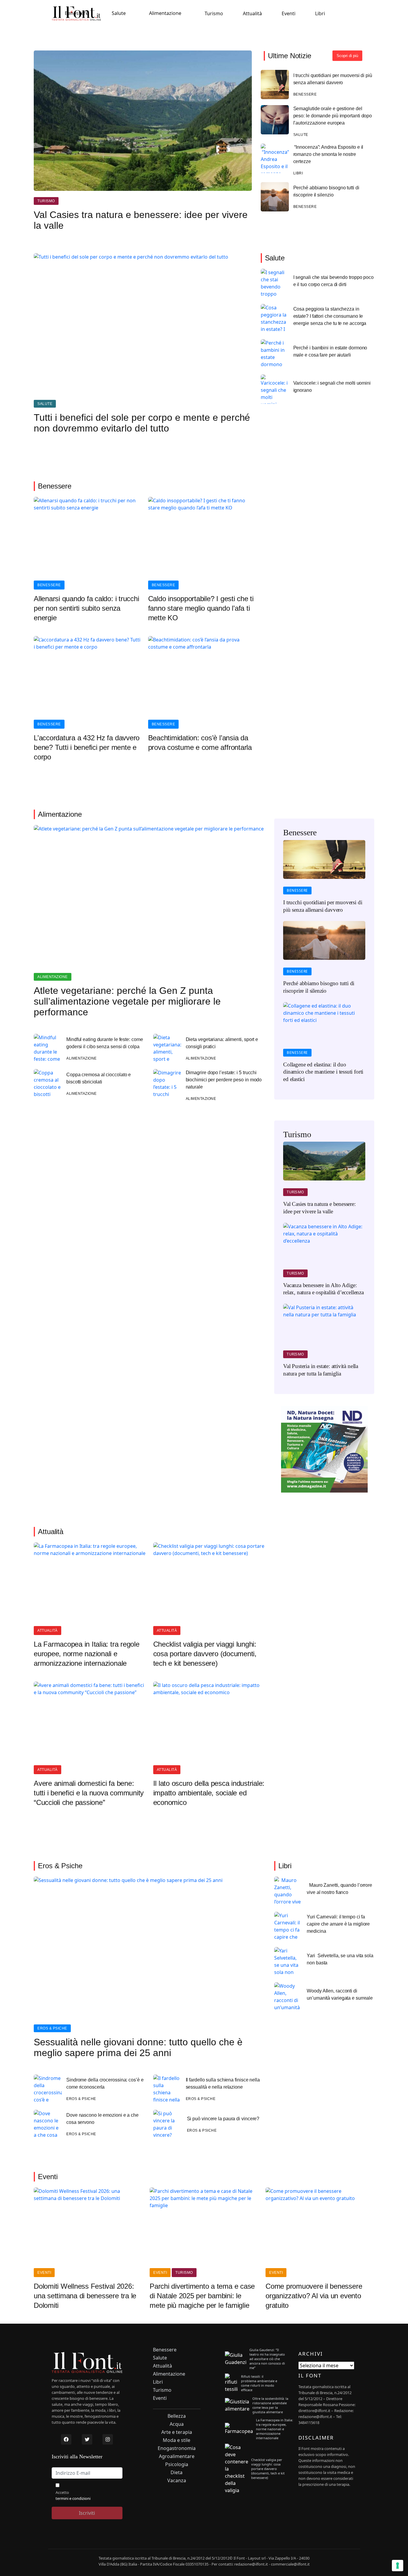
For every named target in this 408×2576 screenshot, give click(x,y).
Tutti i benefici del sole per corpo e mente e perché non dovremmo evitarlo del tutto (142, 423)
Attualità (252, 13)
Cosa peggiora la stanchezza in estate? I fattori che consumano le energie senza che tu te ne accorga (330, 316)
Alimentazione (165, 13)
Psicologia (177, 2464)
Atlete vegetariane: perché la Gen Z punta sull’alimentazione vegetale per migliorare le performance (127, 1001)
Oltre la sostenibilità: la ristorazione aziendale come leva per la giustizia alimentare (270, 2405)
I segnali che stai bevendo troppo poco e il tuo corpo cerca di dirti (333, 281)
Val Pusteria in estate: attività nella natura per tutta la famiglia (321, 1370)
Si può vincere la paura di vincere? (223, 2119)
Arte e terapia (177, 2432)
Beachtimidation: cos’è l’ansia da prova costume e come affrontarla (200, 743)
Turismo (214, 13)
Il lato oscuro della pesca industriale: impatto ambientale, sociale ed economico (209, 1793)
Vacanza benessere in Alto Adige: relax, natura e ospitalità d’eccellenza (323, 1289)
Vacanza (177, 2481)
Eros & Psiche (52, 2028)
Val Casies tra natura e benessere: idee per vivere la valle (141, 220)
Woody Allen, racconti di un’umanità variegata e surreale (340, 1994)
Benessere (77, 13)
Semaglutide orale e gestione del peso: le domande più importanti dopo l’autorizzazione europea (333, 116)
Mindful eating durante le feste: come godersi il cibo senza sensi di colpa (105, 1043)
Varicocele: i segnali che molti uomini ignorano (332, 387)
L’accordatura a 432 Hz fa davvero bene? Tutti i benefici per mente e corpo (87, 747)
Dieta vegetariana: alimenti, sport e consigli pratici (222, 1043)
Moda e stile (177, 2440)
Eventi (289, 13)
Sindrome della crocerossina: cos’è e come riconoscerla (105, 2083)
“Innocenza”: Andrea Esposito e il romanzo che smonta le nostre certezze (328, 154)
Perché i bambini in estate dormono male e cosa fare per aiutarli (330, 351)
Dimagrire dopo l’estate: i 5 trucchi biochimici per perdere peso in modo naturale (224, 1080)
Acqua (177, 2424)
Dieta (177, 2473)
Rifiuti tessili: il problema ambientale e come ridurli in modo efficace (259, 2383)
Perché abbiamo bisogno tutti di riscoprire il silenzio (326, 191)
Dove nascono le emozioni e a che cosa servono (102, 2119)
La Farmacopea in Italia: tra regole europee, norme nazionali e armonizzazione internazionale (87, 1654)
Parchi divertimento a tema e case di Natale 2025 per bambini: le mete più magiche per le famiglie (202, 2296)
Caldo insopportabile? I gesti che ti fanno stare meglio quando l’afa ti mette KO (201, 608)
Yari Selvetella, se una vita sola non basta (340, 1959)
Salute (119, 13)
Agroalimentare (177, 2456)
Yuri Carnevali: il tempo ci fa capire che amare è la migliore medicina (338, 1924)
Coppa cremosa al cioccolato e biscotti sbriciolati (99, 1078)
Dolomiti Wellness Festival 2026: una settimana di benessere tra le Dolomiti (85, 2296)
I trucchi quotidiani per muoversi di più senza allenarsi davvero (333, 79)
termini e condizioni (73, 2498)
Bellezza (177, 2416)
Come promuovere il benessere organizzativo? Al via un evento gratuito (314, 2296)
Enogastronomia (177, 2448)
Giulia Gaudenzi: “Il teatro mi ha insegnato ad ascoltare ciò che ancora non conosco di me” (267, 2359)
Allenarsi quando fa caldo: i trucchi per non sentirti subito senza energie (86, 608)
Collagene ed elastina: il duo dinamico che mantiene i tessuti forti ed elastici (323, 1072)
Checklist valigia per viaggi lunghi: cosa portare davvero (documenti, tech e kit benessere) (205, 1654)
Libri (320, 13)
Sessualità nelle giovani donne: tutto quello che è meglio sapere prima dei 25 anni (138, 2047)
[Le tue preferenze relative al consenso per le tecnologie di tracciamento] (398, 2566)
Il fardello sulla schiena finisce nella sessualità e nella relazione (223, 2083)
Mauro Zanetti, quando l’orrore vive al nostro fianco (339, 1889)
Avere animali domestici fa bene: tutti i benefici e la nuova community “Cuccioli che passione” (89, 1793)
